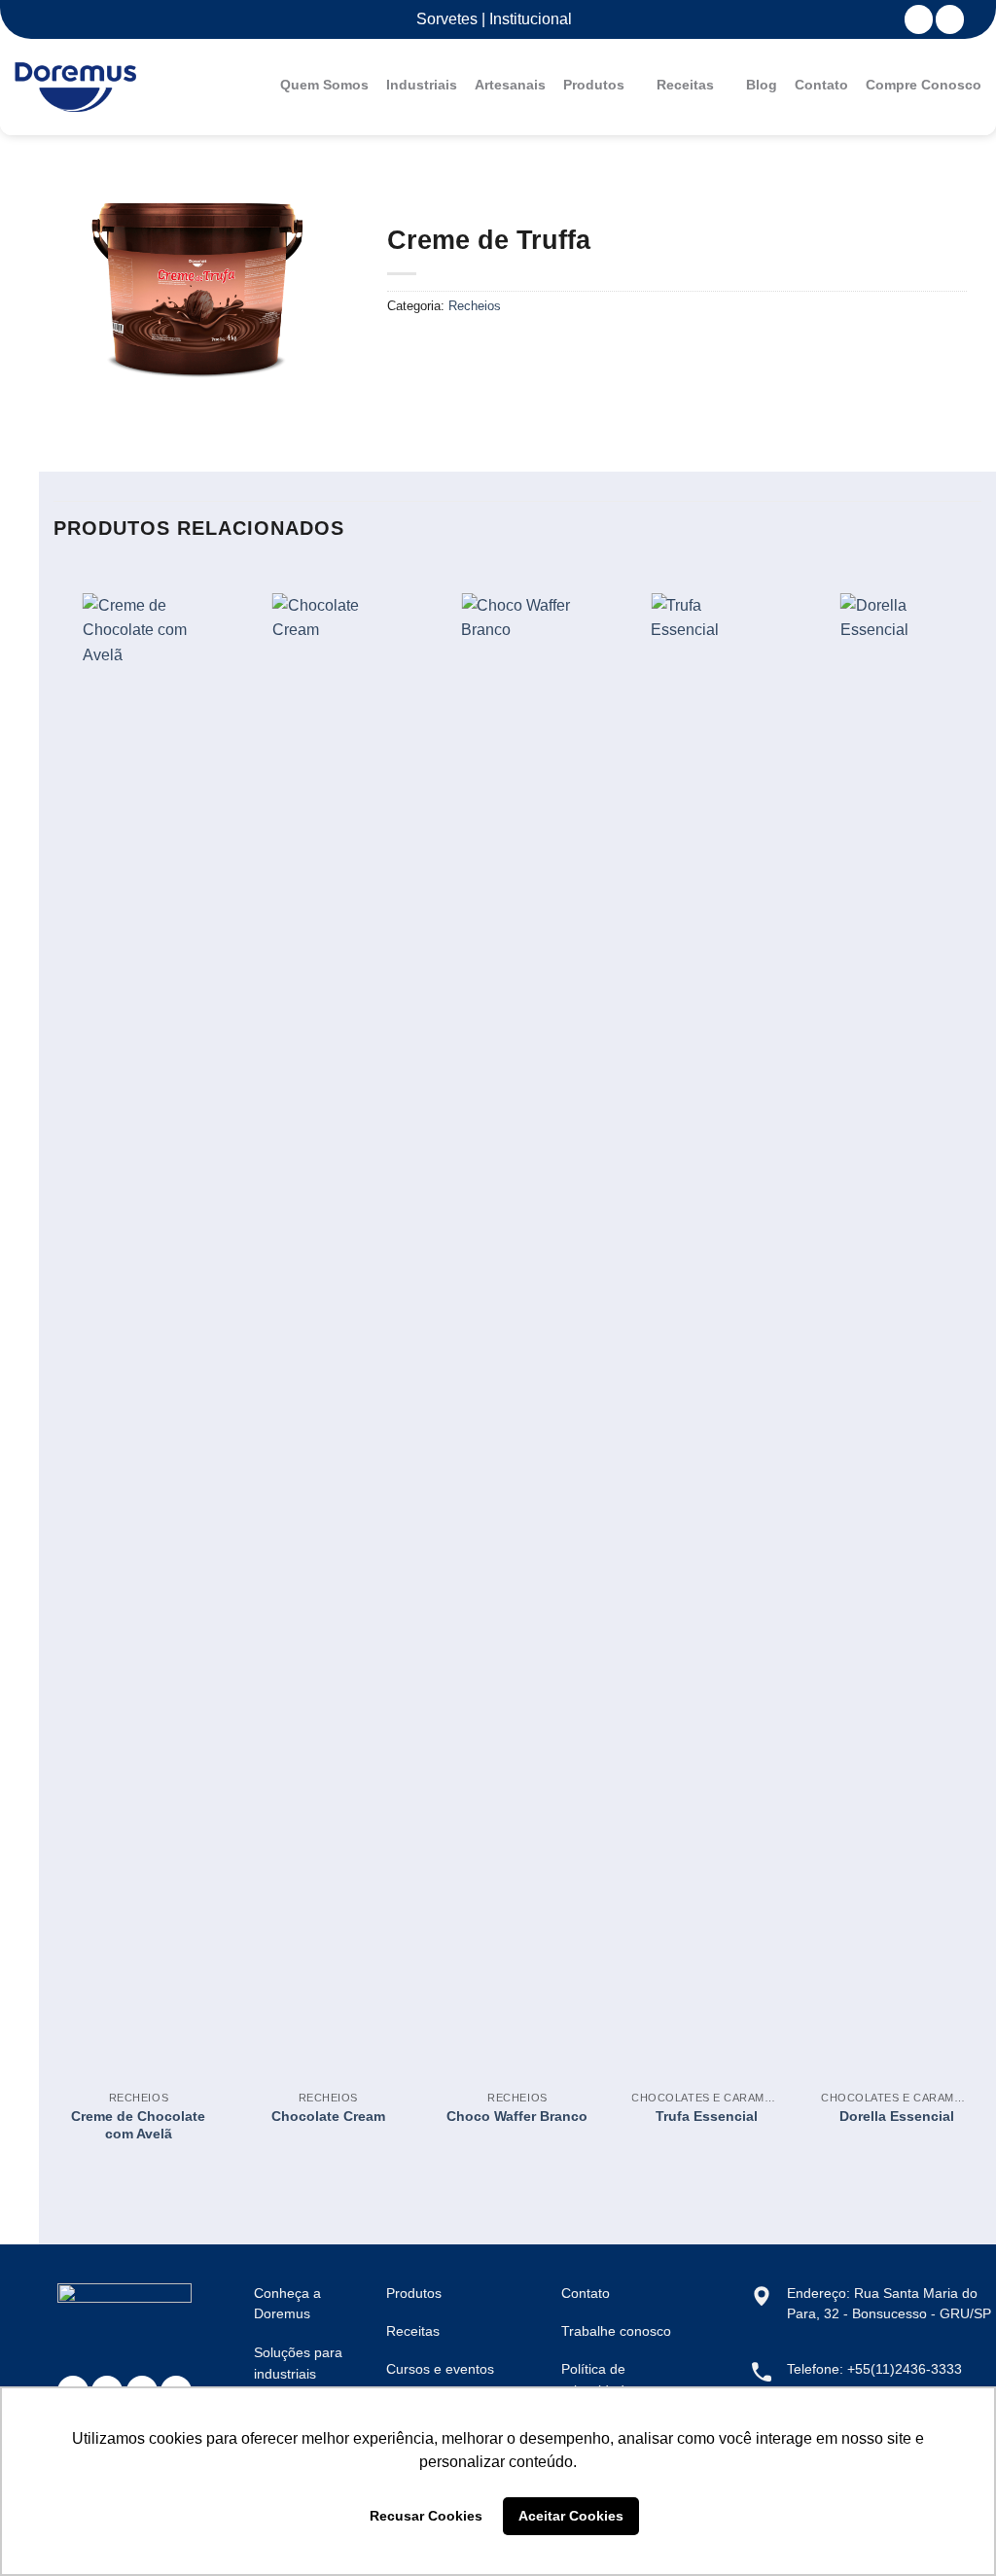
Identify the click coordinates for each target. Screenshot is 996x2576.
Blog (762, 85)
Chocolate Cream (328, 2116)
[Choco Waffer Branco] (517, 1323)
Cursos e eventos (440, 2369)
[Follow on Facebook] (919, 19)
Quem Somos (324, 85)
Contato (821, 85)
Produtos (594, 85)
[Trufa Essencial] (707, 1323)
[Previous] (54, 1373)
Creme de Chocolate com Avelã (138, 2125)
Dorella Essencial (897, 2116)
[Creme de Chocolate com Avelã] (139, 1323)
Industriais (422, 85)
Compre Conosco (924, 85)
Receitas (685, 85)
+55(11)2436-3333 (905, 2369)
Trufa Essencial (707, 2116)
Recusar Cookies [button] (426, 2516)
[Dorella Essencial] (896, 1323)
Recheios (475, 306)
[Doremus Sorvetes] (75, 88)
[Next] (980, 1373)
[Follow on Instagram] (950, 19)
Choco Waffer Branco (517, 2116)
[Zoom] (94, 389)
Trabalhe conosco (616, 2331)
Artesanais (510, 85)
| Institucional (525, 19)
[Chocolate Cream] (328, 1323)
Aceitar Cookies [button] (571, 2516)
